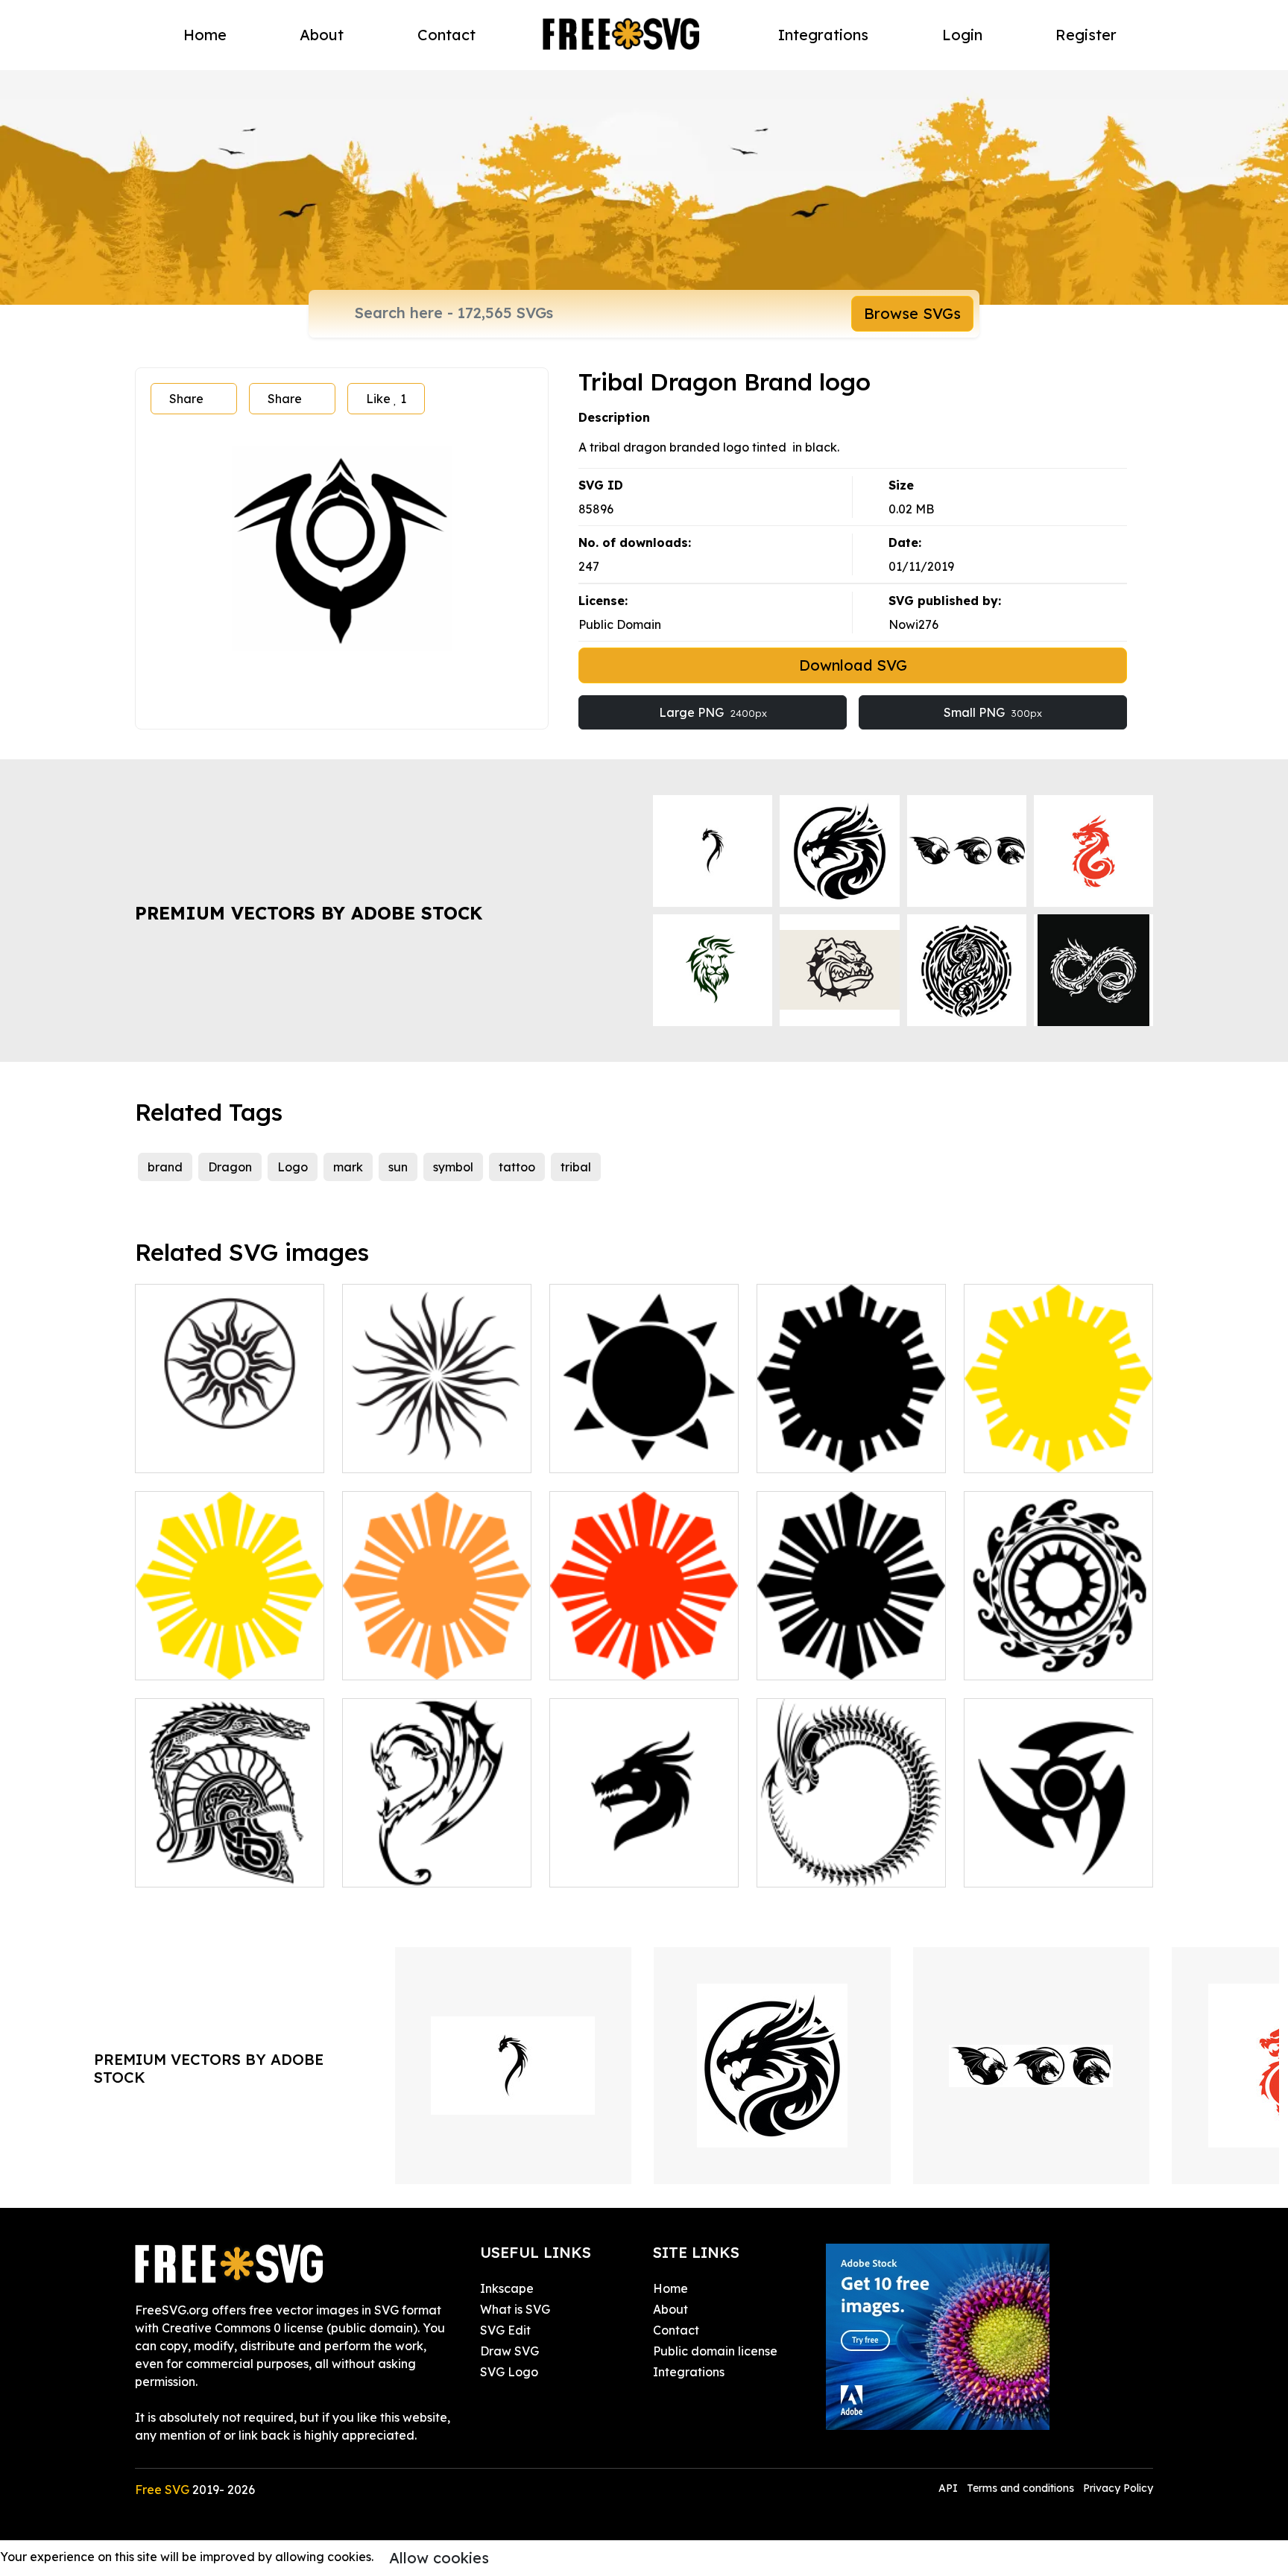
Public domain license (715, 2351)
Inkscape (507, 2288)
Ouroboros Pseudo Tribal (845, 1867)
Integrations (823, 35)
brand (165, 1167)
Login (962, 35)
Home (205, 35)
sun (398, 1167)
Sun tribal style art (204, 1452)
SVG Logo (509, 2372)
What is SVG (515, 2309)
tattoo (517, 1167)
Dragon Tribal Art (201, 1867)
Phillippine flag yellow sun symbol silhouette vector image (230, 1642)
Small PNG (993, 712)
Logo (293, 1167)
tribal (576, 1167)
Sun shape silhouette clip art (437, 1443)
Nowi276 (913, 624)
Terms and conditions (1020, 2488)
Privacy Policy (1118, 2488)
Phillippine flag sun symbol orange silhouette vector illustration (437, 1642)
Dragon (230, 1167)
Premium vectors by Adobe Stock (309, 913)
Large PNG (713, 712)
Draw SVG (509, 2351)
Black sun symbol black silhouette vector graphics (852, 1651)
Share (186, 399)
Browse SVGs (912, 313)
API (950, 2488)
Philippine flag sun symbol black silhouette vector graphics (851, 1434)
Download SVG (853, 665)
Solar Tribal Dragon (415, 1867)
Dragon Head (606, 1867)
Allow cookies (439, 2558)
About (322, 35)
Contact (446, 35)
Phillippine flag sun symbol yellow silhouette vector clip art (1058, 1434)
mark (348, 1167)
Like (386, 399)
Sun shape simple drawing (641, 1452)
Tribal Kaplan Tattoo (1039, 1867)
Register (1086, 35)
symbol (453, 1167)
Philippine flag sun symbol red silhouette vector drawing (644, 1642)
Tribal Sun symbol (1030, 1659)
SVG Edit (505, 2330)
